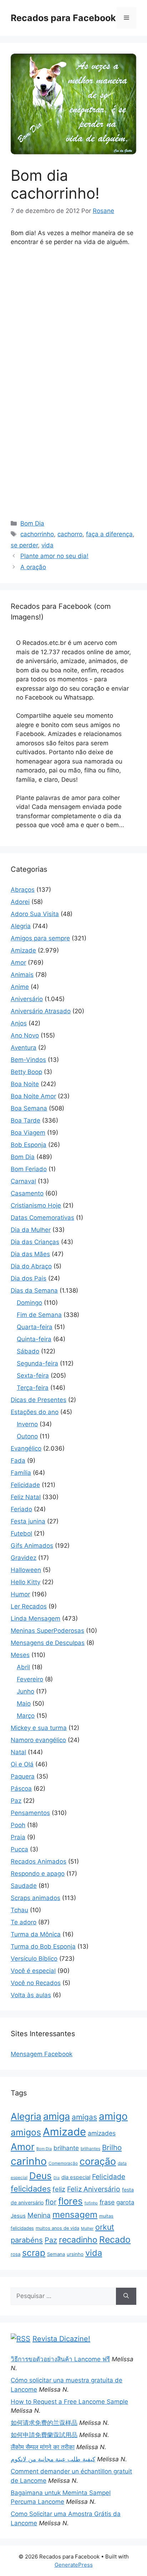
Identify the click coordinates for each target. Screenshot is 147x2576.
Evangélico (26, 1448)
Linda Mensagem (36, 1618)
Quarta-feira (35, 1327)
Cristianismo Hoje (36, 1205)
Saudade (24, 1886)
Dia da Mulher (31, 1230)
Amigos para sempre (40, 938)
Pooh (18, 1825)
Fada (18, 1461)
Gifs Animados (32, 1546)
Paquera (23, 1776)
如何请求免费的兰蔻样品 (44, 2423)
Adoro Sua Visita (35, 914)
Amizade (23, 950)
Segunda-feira (37, 1363)
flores (70, 2201)
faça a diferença (109, 534)
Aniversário (27, 999)
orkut (105, 2227)
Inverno (27, 1424)
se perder (24, 545)
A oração (33, 567)
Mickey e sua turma (39, 1728)
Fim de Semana (39, 1315)
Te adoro (24, 1922)
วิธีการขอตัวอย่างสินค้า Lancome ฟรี (60, 2359)
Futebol (21, 1533)
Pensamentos (30, 1813)
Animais (22, 975)
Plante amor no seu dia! (54, 556)
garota (125, 2202)
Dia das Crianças (35, 1242)
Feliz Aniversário (94, 2189)
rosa (16, 2254)
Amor (18, 963)
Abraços (23, 890)
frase (107, 2202)
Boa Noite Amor (33, 1096)
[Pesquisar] (126, 2296)
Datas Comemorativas (42, 1218)
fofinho (91, 2203)
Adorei (20, 902)
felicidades (31, 2189)
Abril (23, 1667)
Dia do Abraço (31, 1266)
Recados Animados (39, 1861)
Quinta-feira (34, 1339)
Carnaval (23, 1181)
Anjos (19, 1023)
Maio (24, 1704)
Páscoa (21, 1789)
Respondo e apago (38, 1874)
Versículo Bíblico (34, 1959)
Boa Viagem (28, 1133)
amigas (84, 2117)
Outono (27, 1436)
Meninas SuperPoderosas (47, 1631)
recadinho (78, 2240)
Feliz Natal (26, 1497)
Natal (18, 1752)
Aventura (24, 1048)
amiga (57, 2116)
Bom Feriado (29, 1169)
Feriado (21, 1509)
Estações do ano (35, 1412)
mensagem (75, 2215)
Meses (20, 1655)
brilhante (66, 2148)
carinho (29, 2161)
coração (98, 2161)
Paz (16, 1801)
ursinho (75, 2254)
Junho (26, 1691)
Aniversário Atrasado (41, 1011)
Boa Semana (29, 1108)
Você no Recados (36, 1983)
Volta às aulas (31, 1995)
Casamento (27, 1193)
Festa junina (28, 1521)
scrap (34, 2253)
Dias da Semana (34, 1291)
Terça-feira (33, 1388)
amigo (113, 2116)
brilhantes (90, 2149)
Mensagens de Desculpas (48, 1643)
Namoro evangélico (38, 1740)
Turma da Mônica (36, 1934)
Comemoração (63, 2163)
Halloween (26, 1570)
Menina (39, 2215)
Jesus (18, 2216)
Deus (40, 2176)
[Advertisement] (73, 306)
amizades (102, 2133)
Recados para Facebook (63, 18)
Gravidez (24, 1558)
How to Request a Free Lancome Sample (69, 2402)
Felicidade (25, 1485)
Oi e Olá (22, 1764)
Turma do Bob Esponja (43, 1946)
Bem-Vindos (28, 1060)
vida (47, 545)
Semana (56, 2254)
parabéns (27, 2240)
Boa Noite (25, 1084)
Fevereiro (30, 1679)
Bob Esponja (29, 1145)
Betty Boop (26, 1072)
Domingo (29, 1303)
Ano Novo (25, 1035)
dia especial (76, 2177)
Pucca (19, 1849)
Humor (20, 1594)
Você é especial (33, 1971)
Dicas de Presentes (39, 1400)
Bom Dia (32, 523)
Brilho (112, 2147)
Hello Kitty (26, 1582)
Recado (115, 2239)
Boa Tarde (26, 1120)
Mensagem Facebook (42, 2054)
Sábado (28, 1351)
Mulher (87, 2228)
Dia (57, 2178)
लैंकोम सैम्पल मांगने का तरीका (43, 2447)
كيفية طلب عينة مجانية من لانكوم (53, 2459)
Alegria (21, 926)
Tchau (19, 1910)
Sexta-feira (33, 1376)
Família (21, 1473)
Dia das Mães (30, 1254)
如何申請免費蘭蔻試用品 (44, 2435)
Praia (18, 1837)
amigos (26, 2132)
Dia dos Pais (29, 1278)
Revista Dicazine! (61, 2339)
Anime (20, 987)
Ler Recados (29, 1606)
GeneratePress (74, 2565)
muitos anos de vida (57, 2228)
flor (51, 2202)
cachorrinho (37, 534)
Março (26, 1716)
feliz (59, 2189)
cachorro (70, 534)
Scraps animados (36, 1898)
